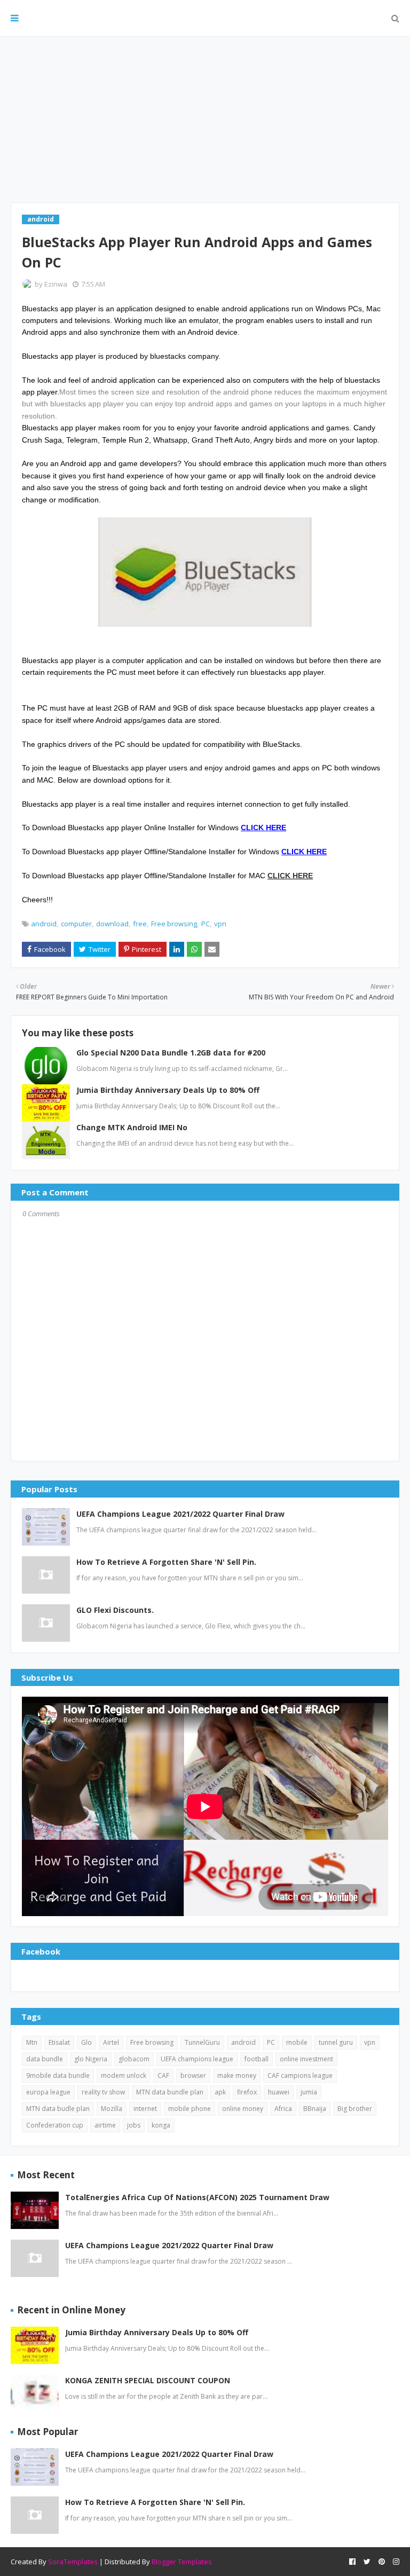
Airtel (111, 2042)
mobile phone (190, 2109)
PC (206, 924)
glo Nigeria (91, 2059)
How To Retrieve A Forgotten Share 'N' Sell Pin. (166, 1562)
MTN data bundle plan (170, 2092)
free (140, 924)
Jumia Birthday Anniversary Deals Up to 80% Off (168, 1090)
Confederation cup (55, 2125)
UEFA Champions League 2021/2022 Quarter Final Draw (180, 1514)
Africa (283, 2109)
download (112, 924)
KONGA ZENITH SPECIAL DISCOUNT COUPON (148, 2380)
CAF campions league (300, 2075)
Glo (86, 2042)
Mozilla (112, 2109)
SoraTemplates (73, 2562)
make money (237, 2075)
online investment (306, 2059)
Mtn (32, 2042)
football (257, 2059)
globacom (134, 2059)
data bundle (45, 2059)
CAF (163, 2075)
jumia (309, 2092)
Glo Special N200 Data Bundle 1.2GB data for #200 (171, 1053)
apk (220, 2092)
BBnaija (315, 2109)
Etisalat (59, 2042)
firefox (247, 2092)
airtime (105, 2125)
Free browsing (174, 924)
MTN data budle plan (58, 2109)
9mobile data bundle (58, 2075)
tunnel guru (336, 2042)
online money (243, 2109)
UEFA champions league (197, 2059)
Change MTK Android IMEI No (132, 1127)
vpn (220, 924)
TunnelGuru (202, 2042)
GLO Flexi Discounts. (115, 1610)
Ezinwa (56, 284)
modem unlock (124, 2075)
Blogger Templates (182, 2562)
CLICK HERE (290, 876)
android (44, 924)
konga (161, 2125)
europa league (48, 2092)
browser (193, 2075)
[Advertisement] (205, 120)
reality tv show (103, 2092)
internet (145, 2109)
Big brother (355, 2109)
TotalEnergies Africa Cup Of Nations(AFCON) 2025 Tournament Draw (197, 2197)
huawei (279, 2092)
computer (76, 924)
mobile (297, 2042)
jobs (134, 2125)
